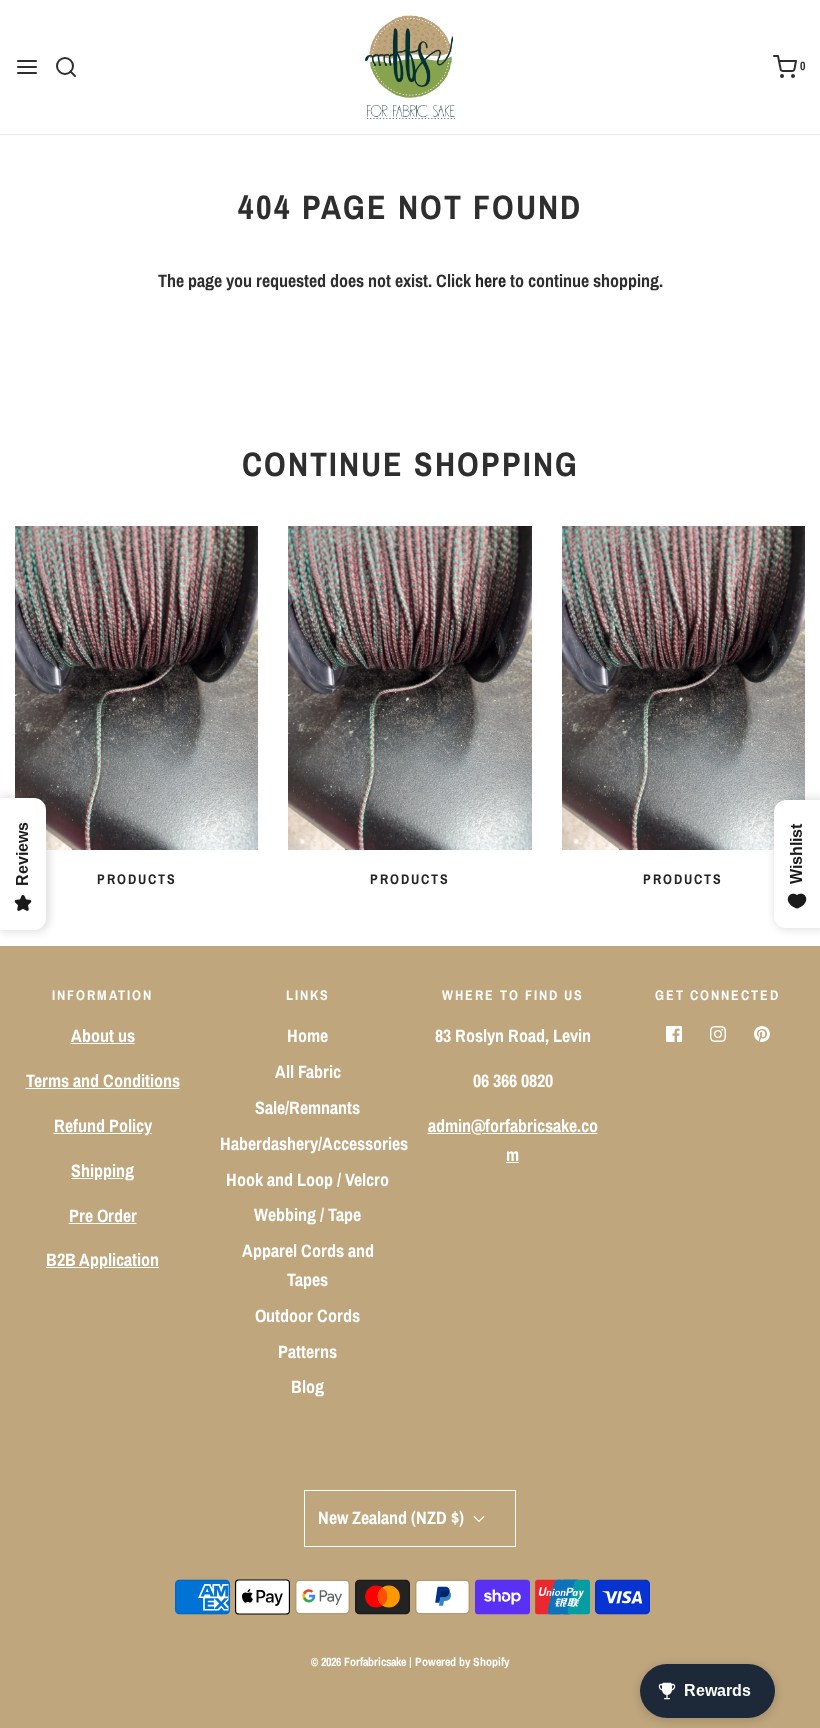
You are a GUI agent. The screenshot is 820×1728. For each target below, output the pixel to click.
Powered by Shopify (462, 1662)
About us (103, 1035)
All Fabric (308, 1071)
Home (307, 1035)
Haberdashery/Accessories (314, 1143)
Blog (307, 1386)
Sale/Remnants (307, 1107)
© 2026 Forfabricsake (358, 1662)
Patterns (307, 1351)
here (490, 280)
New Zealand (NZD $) (393, 1517)
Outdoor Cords (307, 1315)
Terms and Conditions (103, 1080)
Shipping (102, 1170)
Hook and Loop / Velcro (307, 1179)
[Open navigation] (27, 67)
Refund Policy (103, 1125)
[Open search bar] (73, 67)
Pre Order (103, 1215)
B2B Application (102, 1259)
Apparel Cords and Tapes (308, 1265)
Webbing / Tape (307, 1214)
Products (137, 879)
